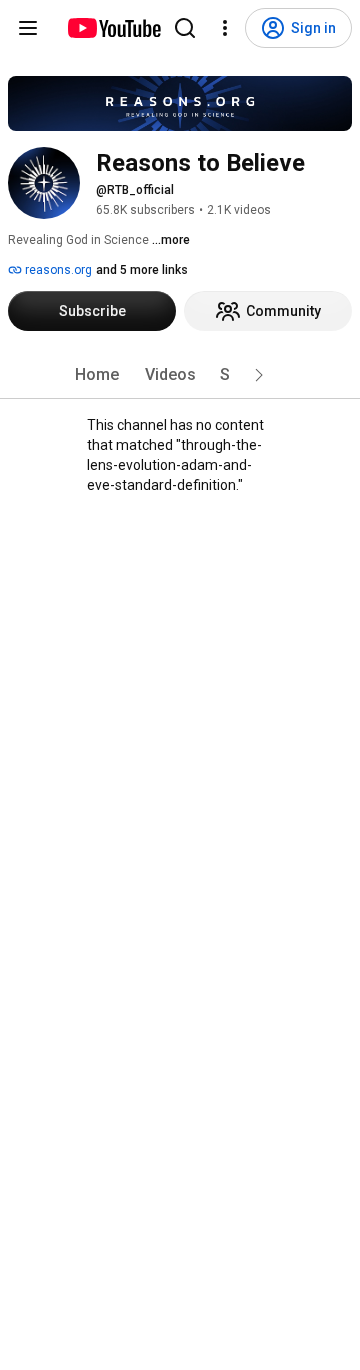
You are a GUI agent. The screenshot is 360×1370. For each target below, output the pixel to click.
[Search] (185, 28)
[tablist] (180, 375)
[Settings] (225, 28)
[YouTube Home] (113, 28)
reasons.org (57, 270)
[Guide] (28, 28)
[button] (259, 375)
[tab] (97, 375)
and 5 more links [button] (142, 270)
